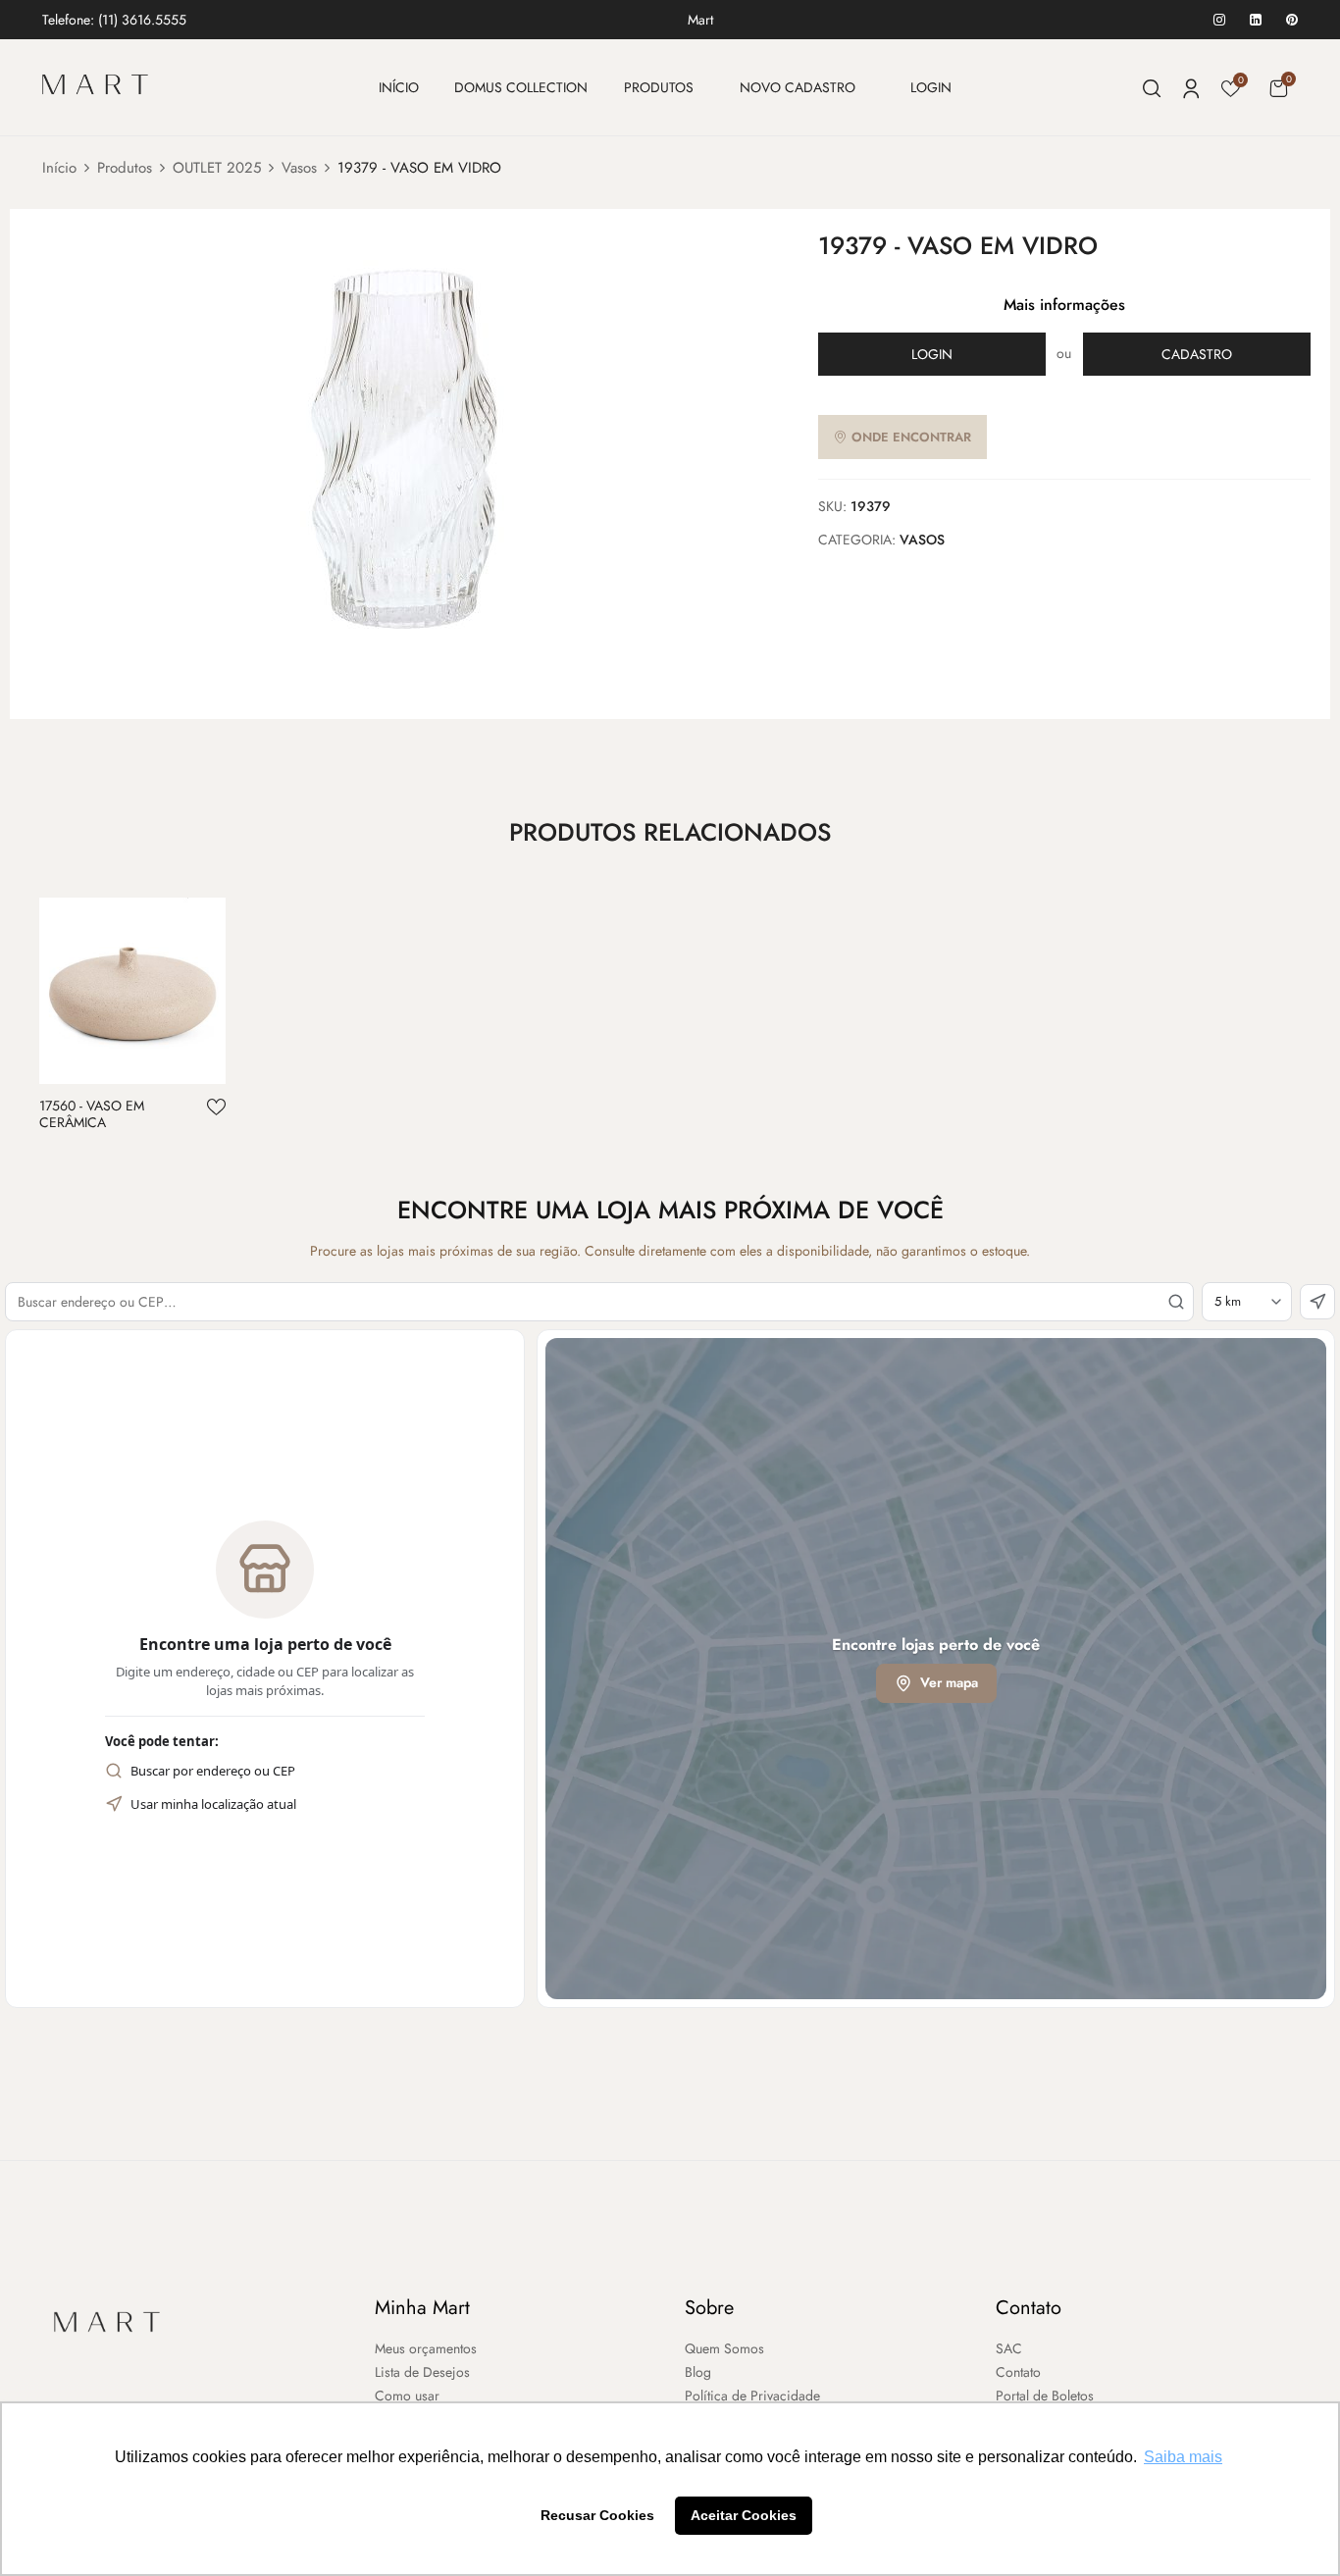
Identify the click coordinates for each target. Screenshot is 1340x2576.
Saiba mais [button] (1183, 2457)
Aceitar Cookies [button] (744, 2515)
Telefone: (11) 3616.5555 (114, 20)
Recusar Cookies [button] (597, 2515)
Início (59, 168)
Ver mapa (949, 1682)
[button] (1278, 88)
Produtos (125, 168)
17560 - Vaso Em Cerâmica (92, 1114)
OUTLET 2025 (217, 168)
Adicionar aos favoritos (216, 1107)
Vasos (299, 168)
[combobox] (599, 1302)
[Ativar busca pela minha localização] (1317, 1302)
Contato (1029, 2308)
